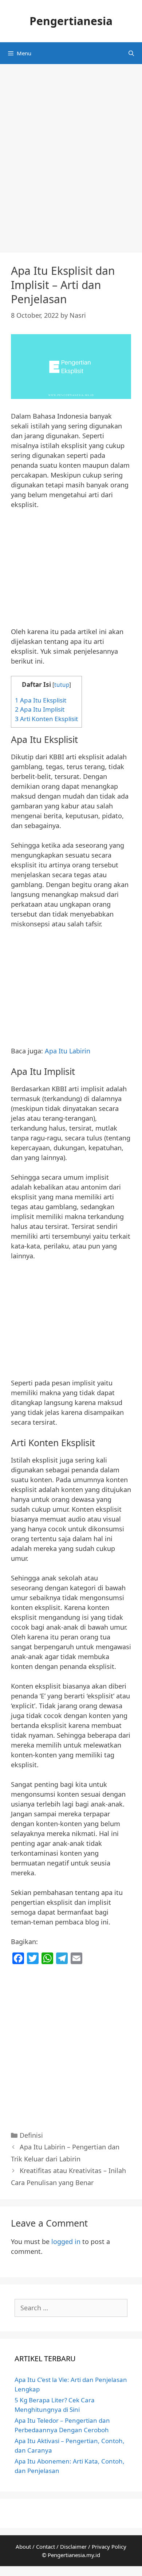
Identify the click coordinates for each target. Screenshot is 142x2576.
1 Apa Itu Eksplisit (41, 700)
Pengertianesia (71, 21)
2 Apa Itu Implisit (40, 709)
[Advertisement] (71, 162)
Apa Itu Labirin (68, 1051)
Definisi (31, 2135)
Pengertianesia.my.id (74, 2555)
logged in (66, 2241)
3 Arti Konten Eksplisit (46, 719)
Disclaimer (73, 2547)
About (23, 2547)
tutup (62, 685)
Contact (46, 2547)
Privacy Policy (109, 2547)
